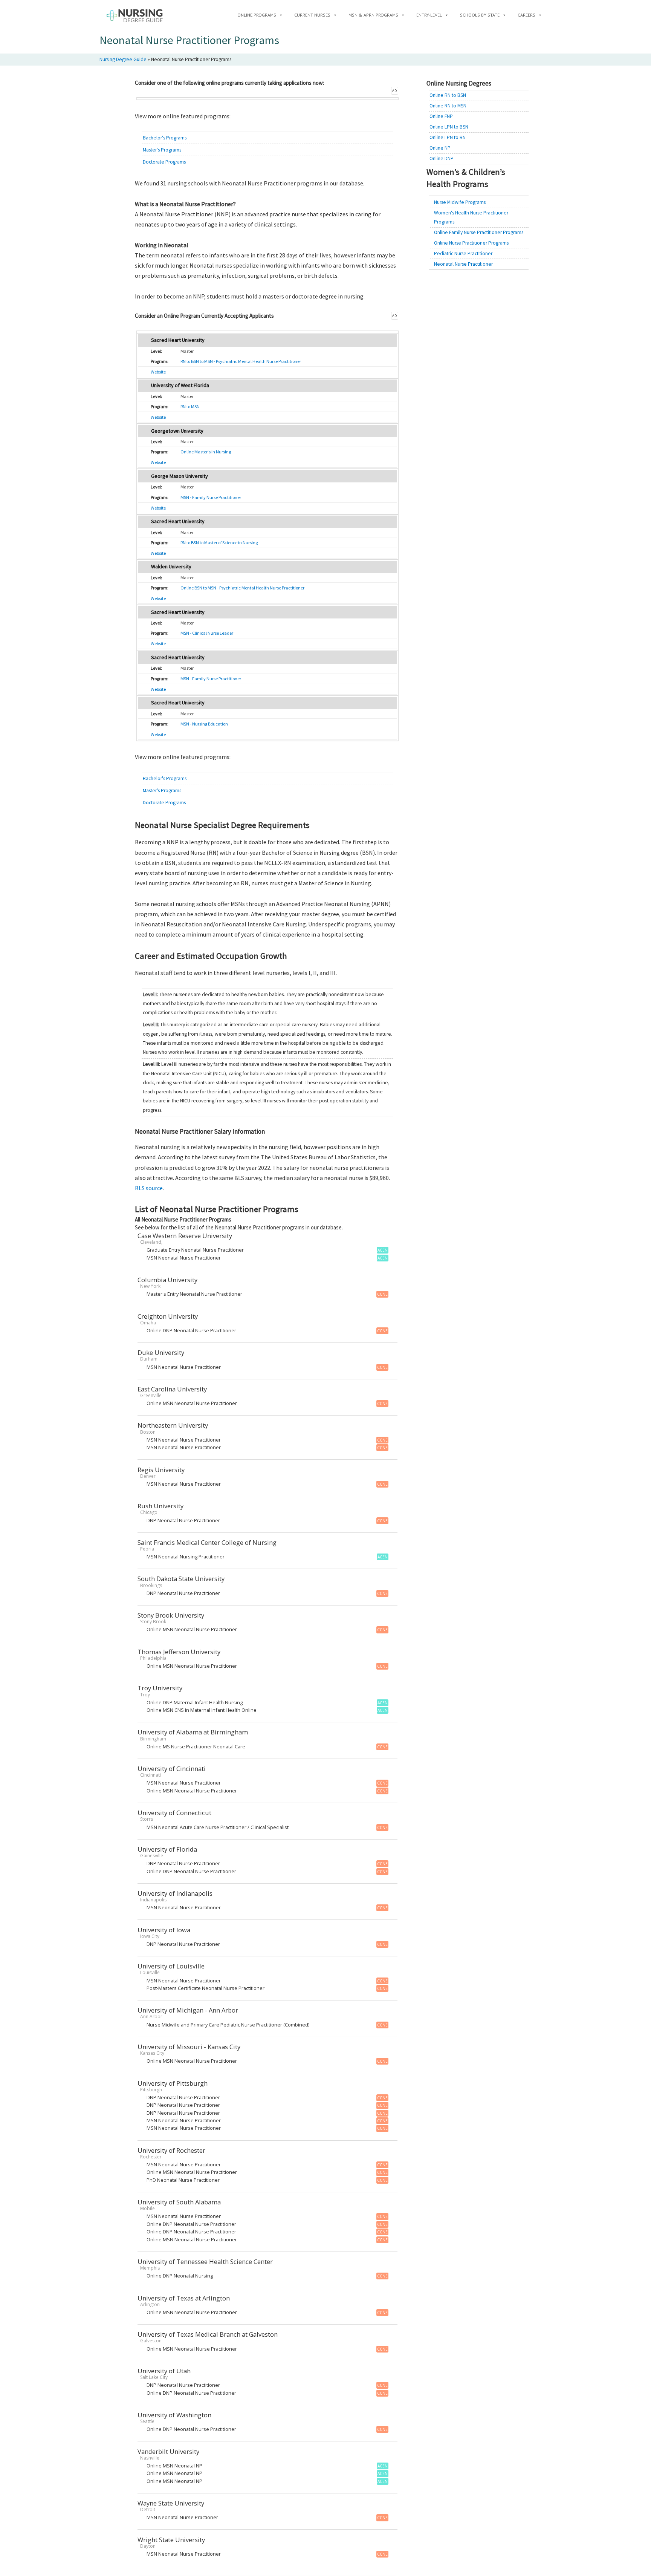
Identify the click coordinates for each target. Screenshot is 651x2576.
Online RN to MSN (448, 106)
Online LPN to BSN (449, 127)
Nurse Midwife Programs (460, 202)
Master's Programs (162, 150)
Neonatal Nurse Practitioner (463, 264)
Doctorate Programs (164, 162)
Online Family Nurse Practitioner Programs (479, 232)
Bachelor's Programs (165, 138)
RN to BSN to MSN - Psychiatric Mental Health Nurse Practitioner (241, 361)
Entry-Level (429, 15)
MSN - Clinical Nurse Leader (207, 633)
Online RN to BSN (448, 95)
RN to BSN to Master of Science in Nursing (219, 543)
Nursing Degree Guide (123, 59)
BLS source (149, 1188)
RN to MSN (190, 406)
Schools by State (480, 15)
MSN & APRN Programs (373, 15)
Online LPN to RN (448, 137)
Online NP (440, 148)
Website (158, 372)
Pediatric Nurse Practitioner (463, 253)
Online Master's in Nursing (206, 452)
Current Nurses (312, 15)
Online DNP (442, 158)
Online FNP (441, 116)
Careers (526, 15)
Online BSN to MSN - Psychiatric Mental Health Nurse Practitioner (242, 588)
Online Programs (257, 15)
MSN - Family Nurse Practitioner (211, 497)
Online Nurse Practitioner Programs (471, 243)
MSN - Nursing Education (204, 724)
